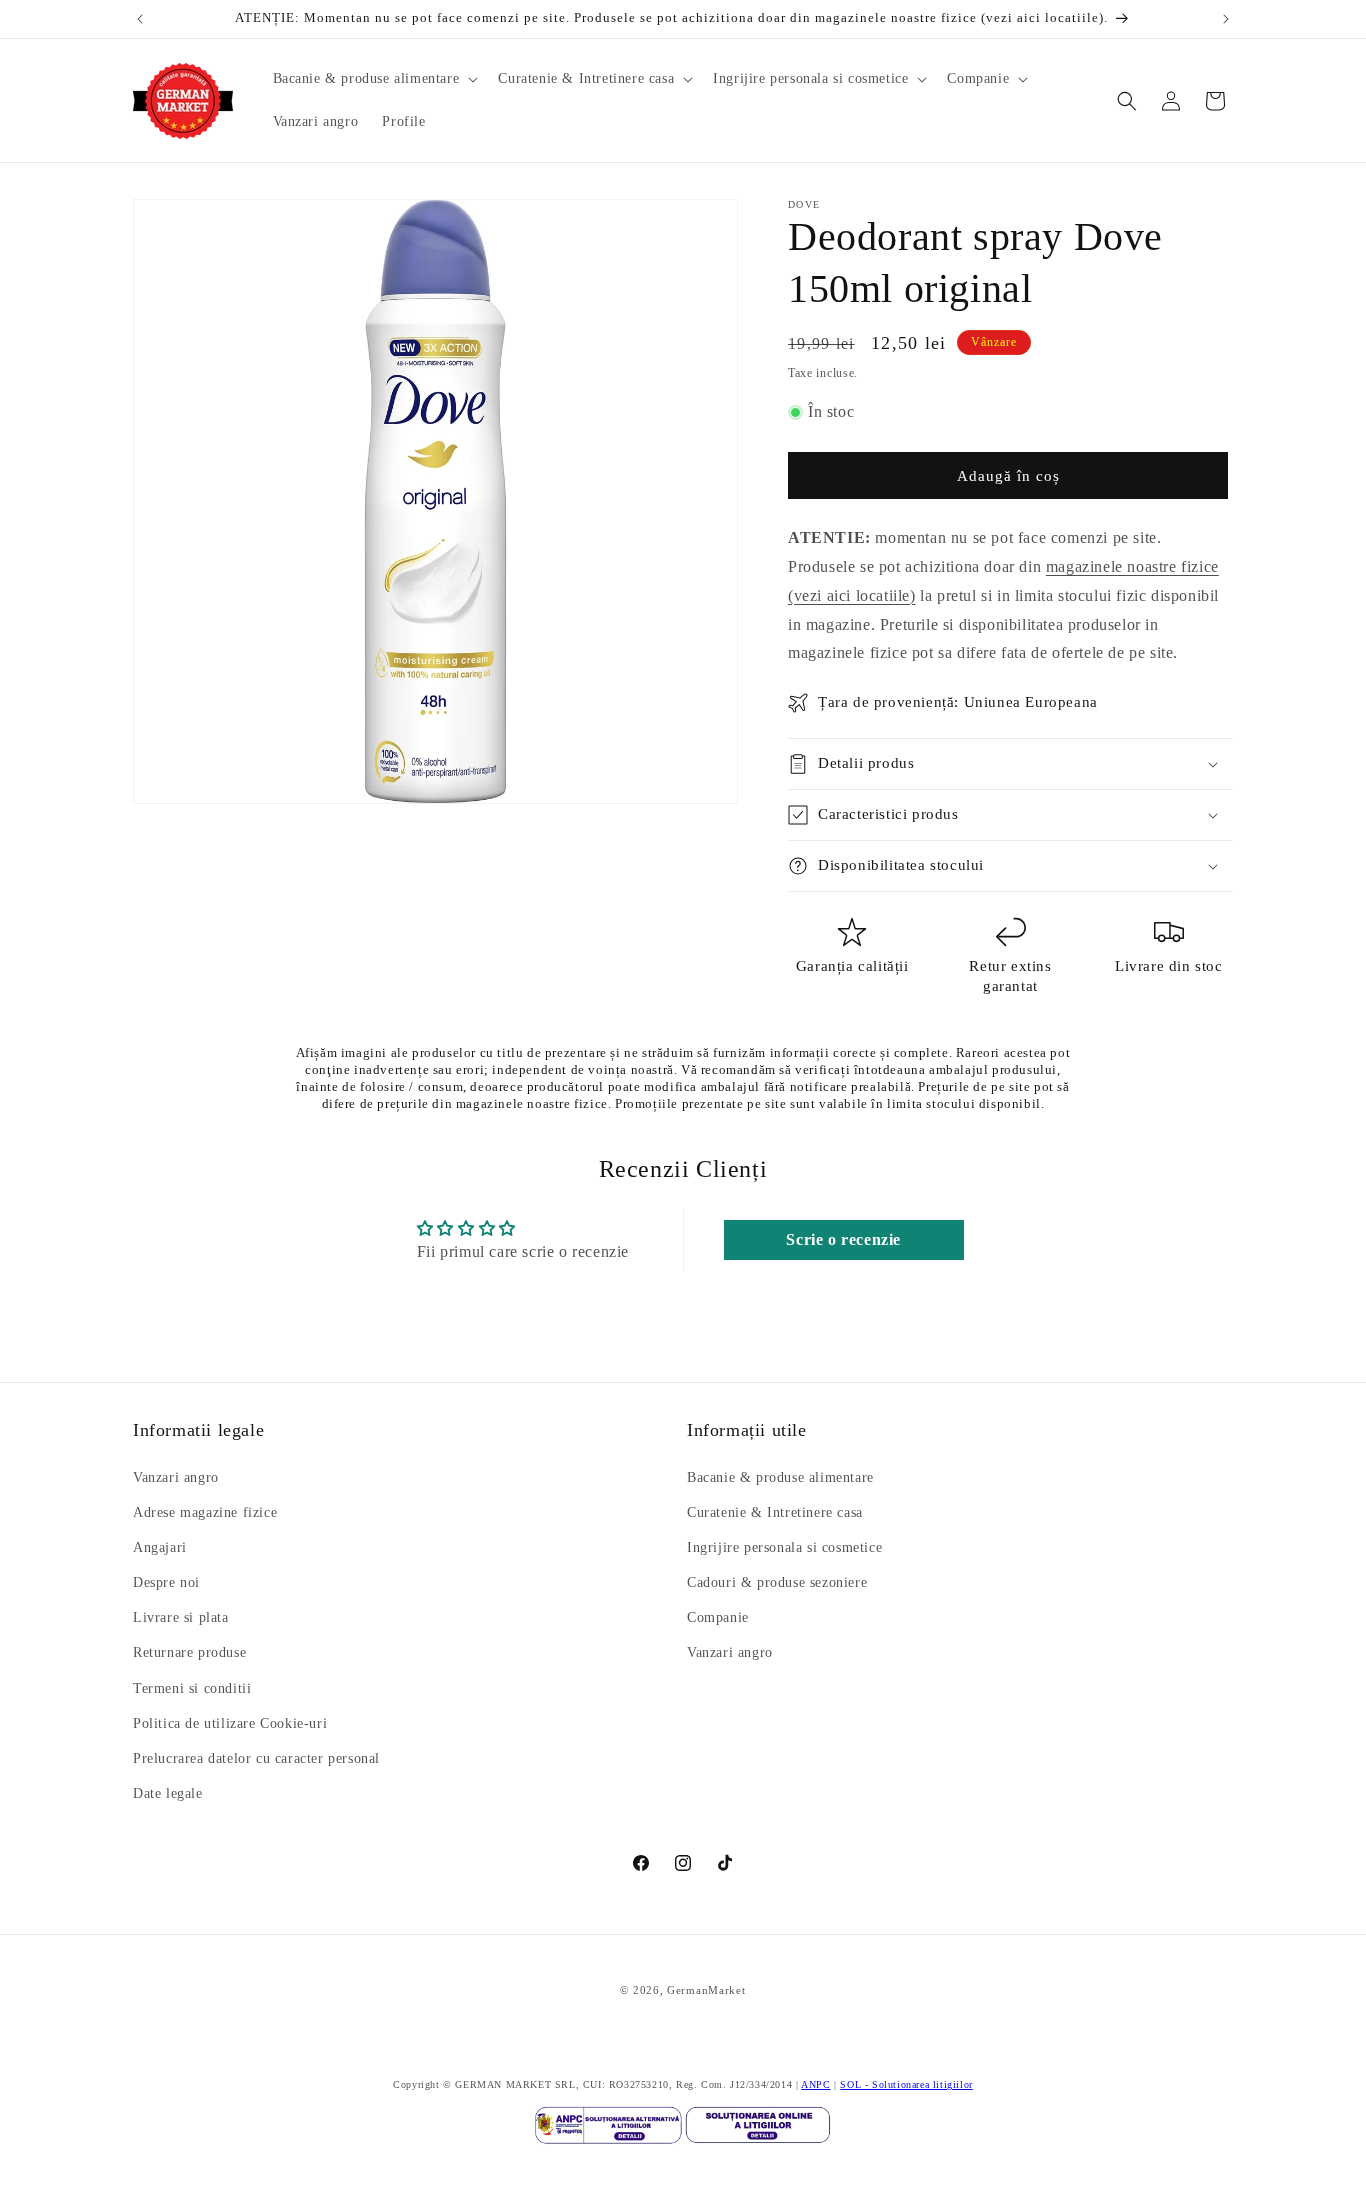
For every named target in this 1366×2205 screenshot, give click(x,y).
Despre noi (166, 1582)
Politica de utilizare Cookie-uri (230, 1723)
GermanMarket (706, 1990)
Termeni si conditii (192, 1688)
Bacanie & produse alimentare (780, 1477)
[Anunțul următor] (1226, 19)
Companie (718, 1618)
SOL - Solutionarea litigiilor (906, 2084)
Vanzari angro (176, 1477)
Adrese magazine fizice (205, 1512)
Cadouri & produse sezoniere (777, 1582)
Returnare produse (189, 1653)
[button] (374, 79)
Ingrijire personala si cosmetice (784, 1547)
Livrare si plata (181, 1618)
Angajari (160, 1547)
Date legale (168, 1794)
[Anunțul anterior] (140, 19)
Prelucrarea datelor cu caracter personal (256, 1758)
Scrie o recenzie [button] (843, 1239)
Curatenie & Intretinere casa (775, 1512)
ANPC (815, 2084)
